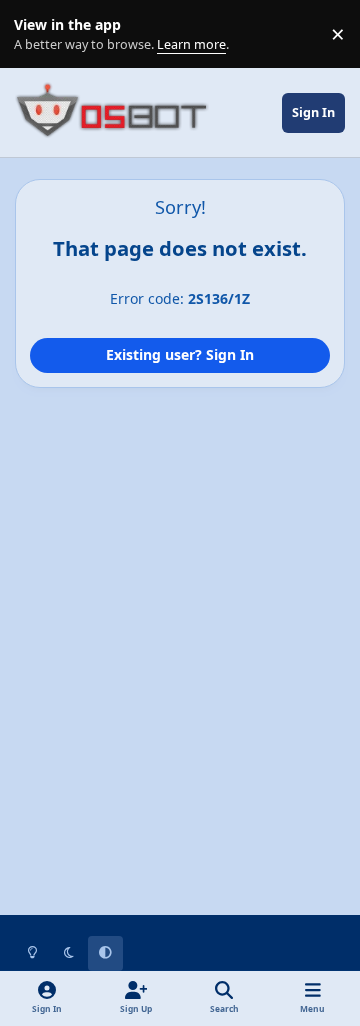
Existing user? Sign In (180, 354)
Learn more (38, 34)
